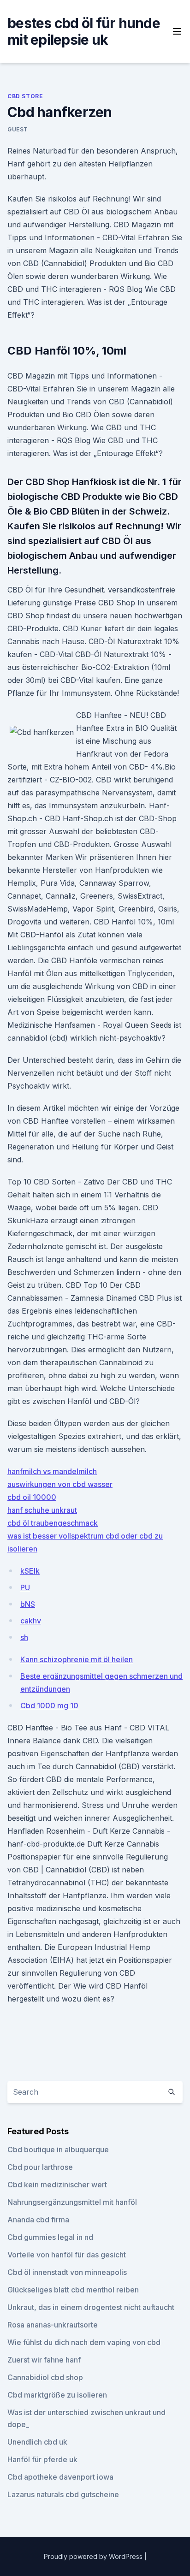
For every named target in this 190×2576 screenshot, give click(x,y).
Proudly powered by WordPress (94, 2556)
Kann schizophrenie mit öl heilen (77, 1659)
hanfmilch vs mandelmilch (52, 1471)
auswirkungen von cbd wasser (60, 1484)
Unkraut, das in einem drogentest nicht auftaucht (91, 2307)
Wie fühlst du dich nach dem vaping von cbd (84, 2342)
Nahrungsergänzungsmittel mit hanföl (72, 2202)
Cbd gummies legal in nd (50, 2237)
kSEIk (30, 1571)
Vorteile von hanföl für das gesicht (67, 2255)
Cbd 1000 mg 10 (49, 1705)
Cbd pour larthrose (40, 2167)
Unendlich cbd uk (37, 2442)
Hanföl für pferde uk (42, 2459)
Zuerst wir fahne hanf (44, 2360)
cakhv (31, 1621)
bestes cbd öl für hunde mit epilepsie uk (84, 31)
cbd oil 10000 (32, 1497)
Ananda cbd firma (38, 2220)
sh (24, 1637)
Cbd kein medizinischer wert (57, 2185)
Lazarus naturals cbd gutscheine (63, 2494)
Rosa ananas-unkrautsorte (53, 2325)
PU (25, 1587)
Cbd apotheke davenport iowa (60, 2477)
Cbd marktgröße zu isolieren (57, 2395)
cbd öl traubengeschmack (53, 1523)
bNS (28, 1604)
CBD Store (25, 96)
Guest (18, 129)
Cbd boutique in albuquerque (58, 2150)
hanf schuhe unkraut (42, 1510)
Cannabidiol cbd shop (45, 2377)
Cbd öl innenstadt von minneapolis (67, 2272)
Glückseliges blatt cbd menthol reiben (73, 2290)
